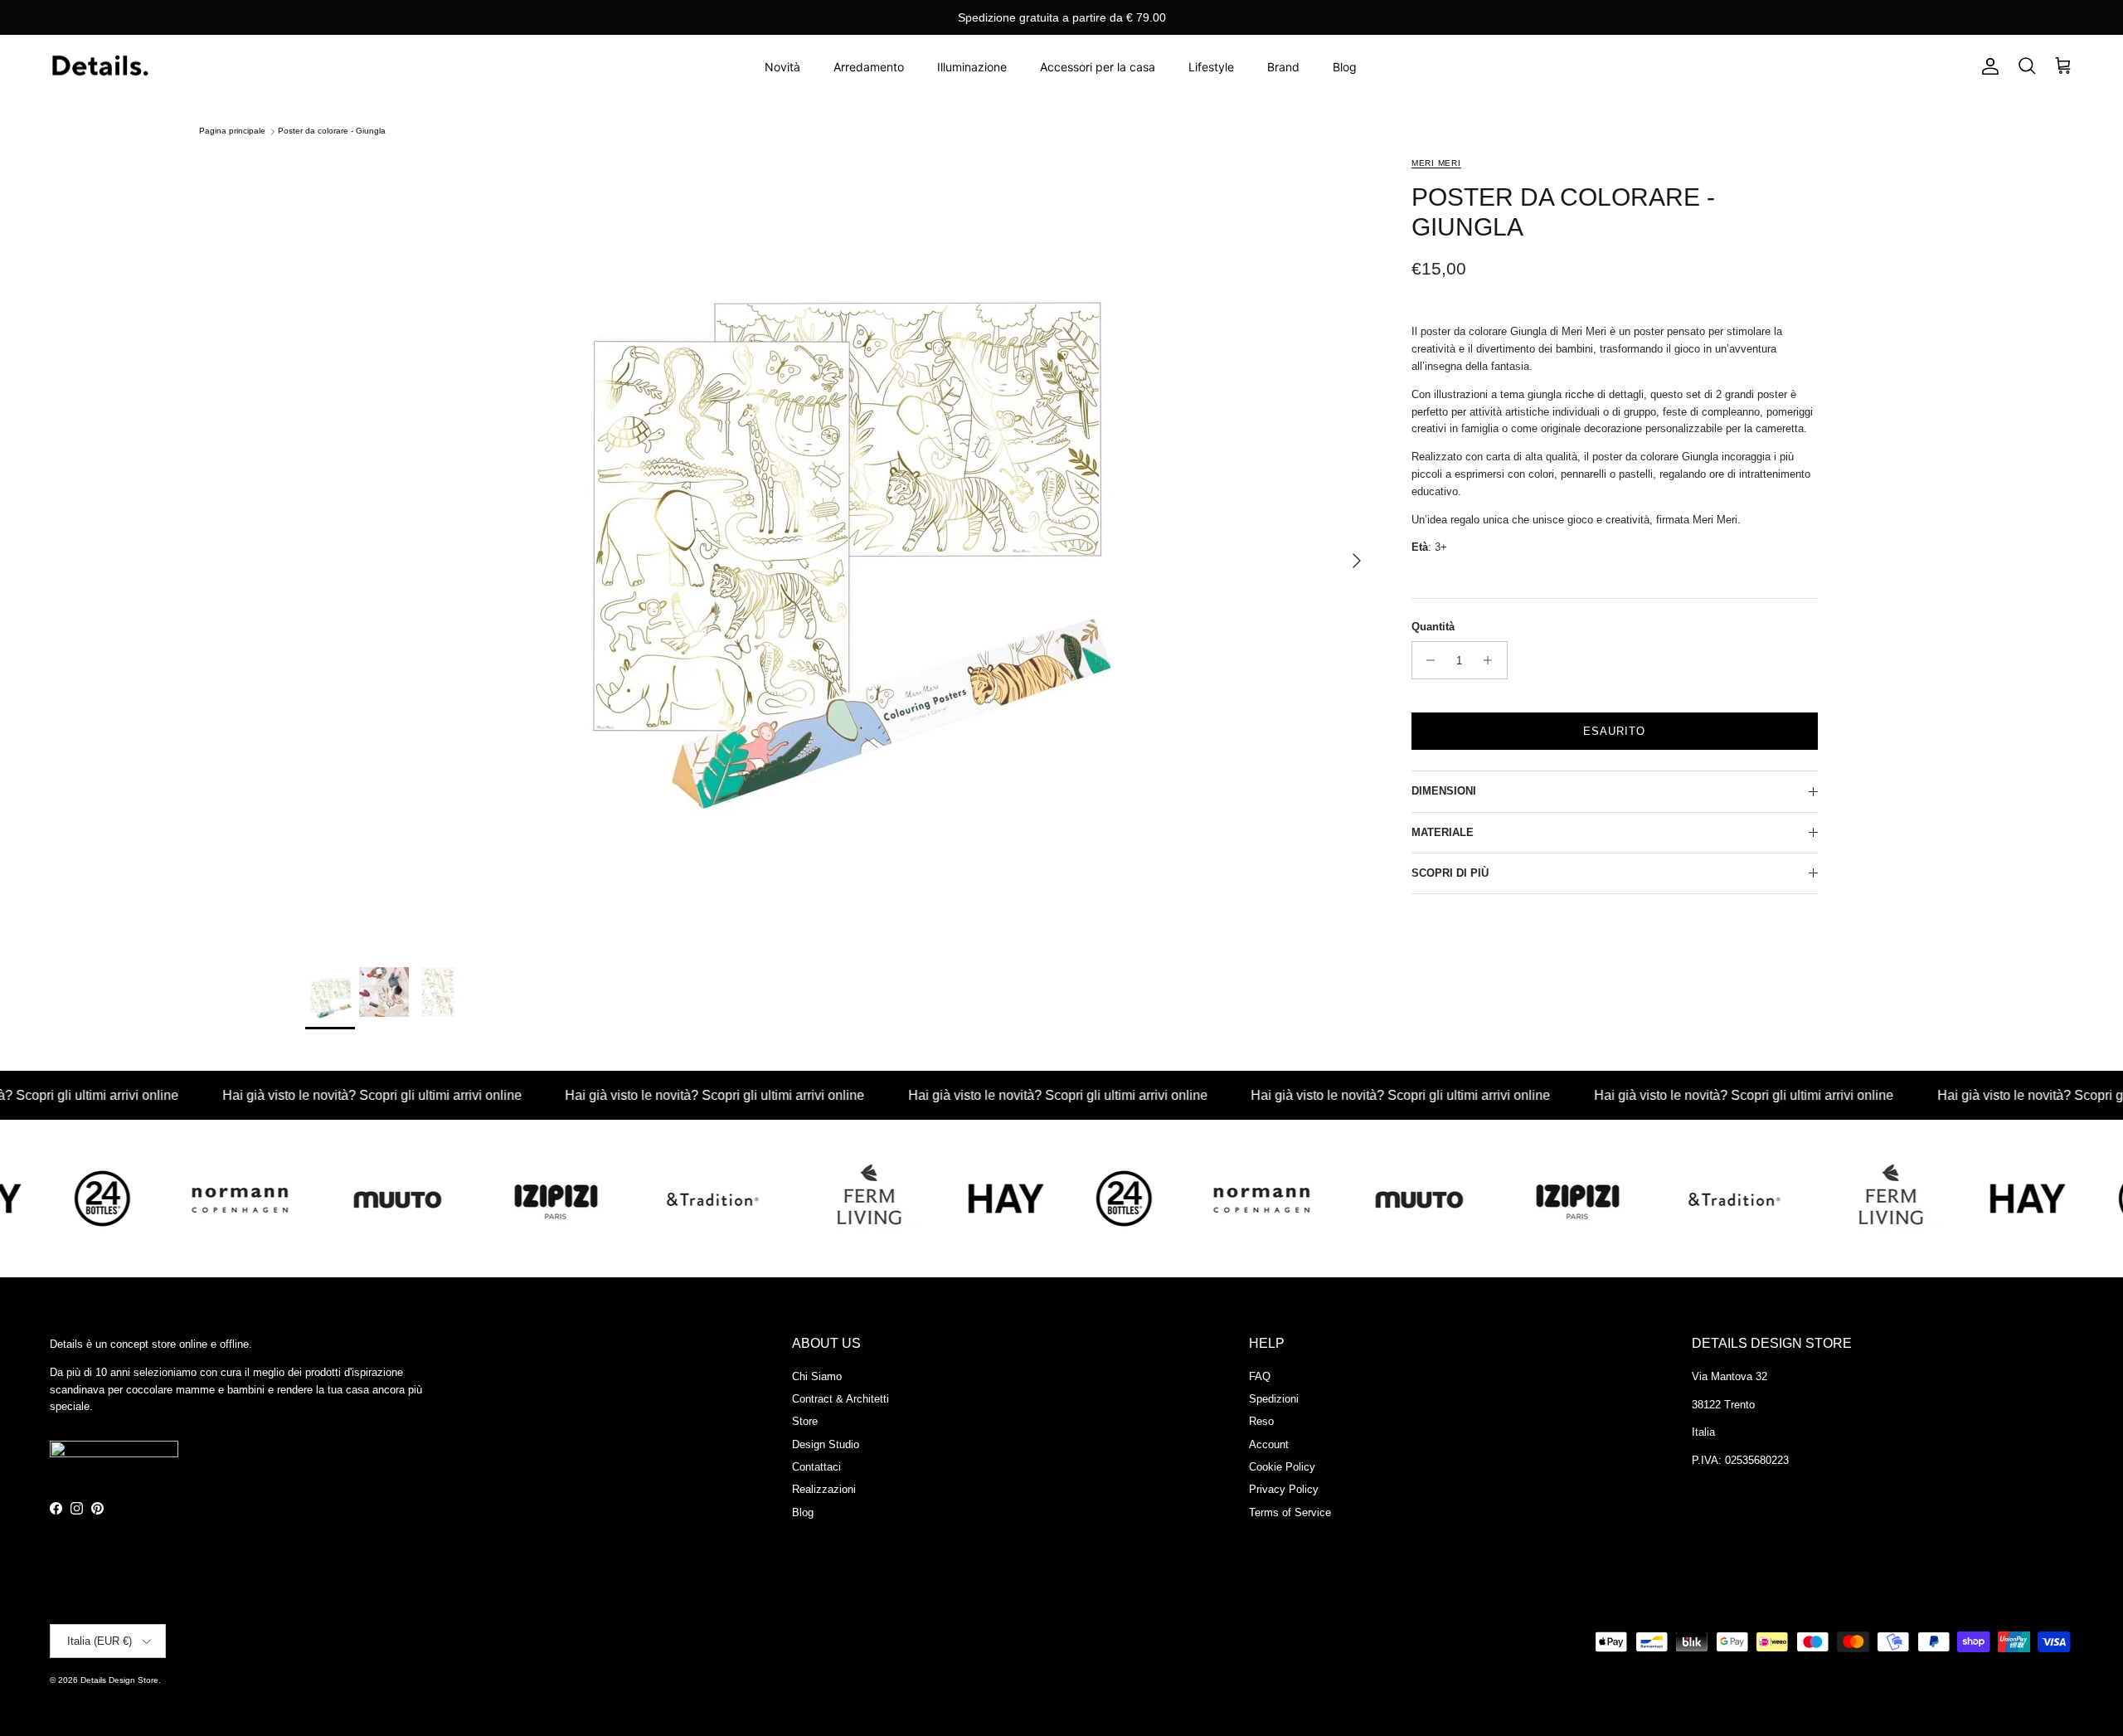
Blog (1345, 67)
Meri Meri (1436, 163)
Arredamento (869, 67)
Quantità (1433, 627)
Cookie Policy (1282, 1467)
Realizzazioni (824, 1489)
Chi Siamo (817, 1376)
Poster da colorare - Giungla (332, 131)
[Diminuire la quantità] (1427, 660)
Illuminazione (972, 67)
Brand (1283, 67)
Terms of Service (1290, 1512)
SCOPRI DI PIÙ (1450, 873)
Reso (1261, 1421)
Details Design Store (119, 1680)
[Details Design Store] (100, 67)
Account (1269, 1444)
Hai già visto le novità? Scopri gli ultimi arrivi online (314, 1095)
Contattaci (816, 1467)
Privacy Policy (1284, 1489)
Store (805, 1421)
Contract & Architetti (840, 1399)
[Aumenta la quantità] (1492, 660)
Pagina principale (232, 131)
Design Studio (826, 1444)
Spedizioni (1274, 1399)
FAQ (1260, 1376)
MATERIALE (1443, 832)
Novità (782, 67)
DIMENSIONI (1444, 791)
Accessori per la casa (1098, 67)
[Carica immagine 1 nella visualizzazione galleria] (840, 552)
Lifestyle (1211, 67)
